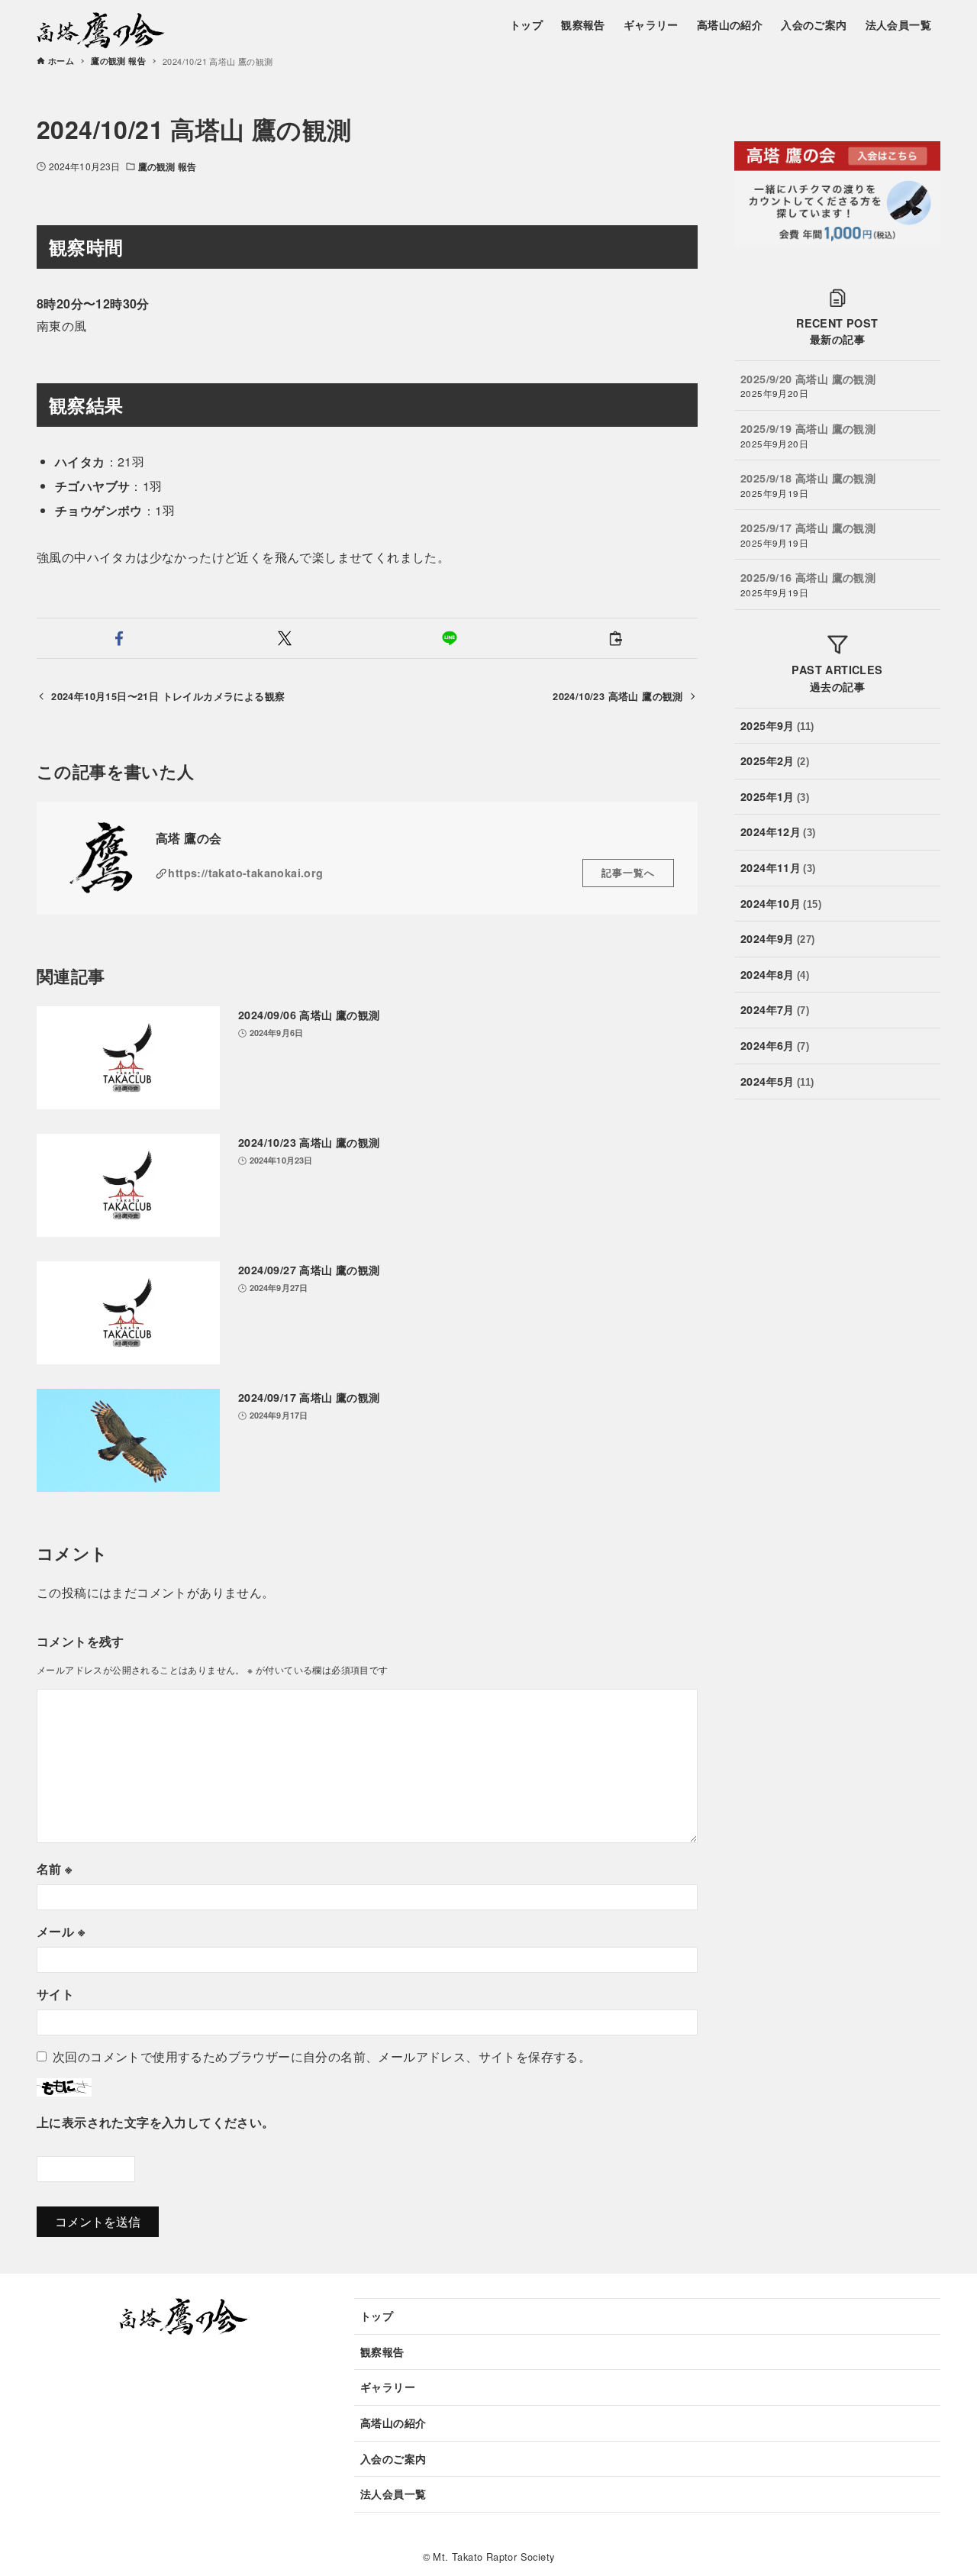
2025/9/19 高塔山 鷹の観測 (808, 428)
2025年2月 (775, 760)
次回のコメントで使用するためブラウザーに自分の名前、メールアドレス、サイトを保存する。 (322, 2056)
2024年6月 (775, 1045)
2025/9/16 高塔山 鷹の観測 (808, 577)
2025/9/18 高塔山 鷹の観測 (808, 478)
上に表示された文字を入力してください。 (156, 2122)
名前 (55, 1869)
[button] (119, 638)
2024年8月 (775, 974)
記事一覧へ (628, 873)
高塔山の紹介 (393, 2423)
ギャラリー (388, 2387)
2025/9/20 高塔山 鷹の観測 (808, 379)
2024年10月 (781, 902)
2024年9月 (778, 938)
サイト (55, 1994)
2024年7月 (775, 1009)
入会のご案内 (393, 2458)
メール (61, 1931)
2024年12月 (778, 831)
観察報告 (382, 2352)
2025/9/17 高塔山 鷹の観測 (808, 528)
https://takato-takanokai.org (245, 873)
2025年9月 (777, 725)
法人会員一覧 (393, 2494)
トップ (377, 2316)
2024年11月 (778, 867)
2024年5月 (777, 1080)
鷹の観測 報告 (167, 166)
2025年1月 (775, 796)
